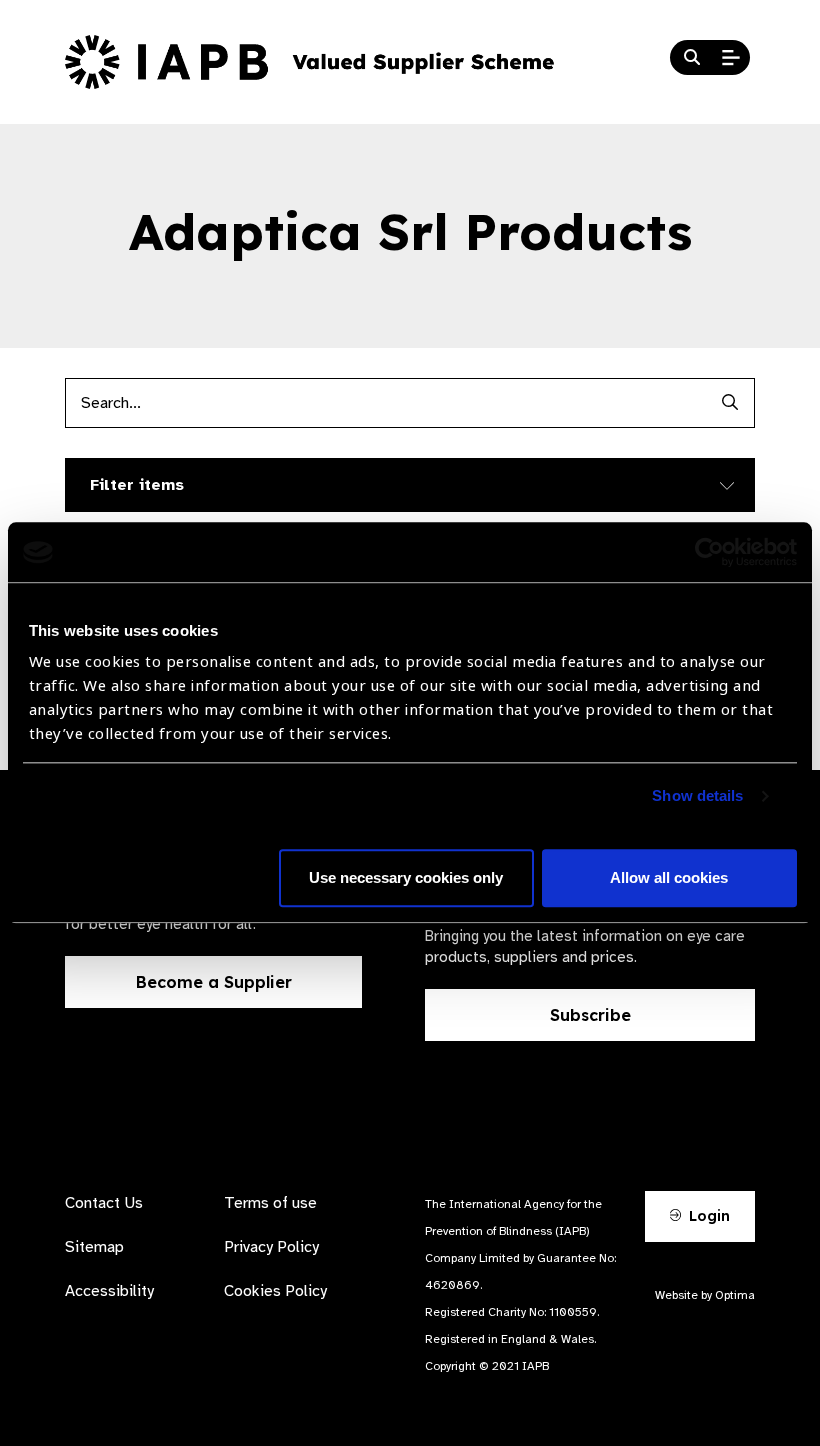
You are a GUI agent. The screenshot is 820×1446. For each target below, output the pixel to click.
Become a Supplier (214, 982)
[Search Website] (692, 58)
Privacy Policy (271, 1247)
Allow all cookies (669, 878)
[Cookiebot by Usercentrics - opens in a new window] (709, 552)
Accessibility (109, 1291)
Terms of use (270, 1203)
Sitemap (94, 1247)
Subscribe (590, 1015)
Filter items (137, 485)
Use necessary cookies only (406, 878)
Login (707, 1216)
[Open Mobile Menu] (731, 58)
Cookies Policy (275, 1291)
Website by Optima (705, 1295)
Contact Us (104, 1203)
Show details (697, 796)
